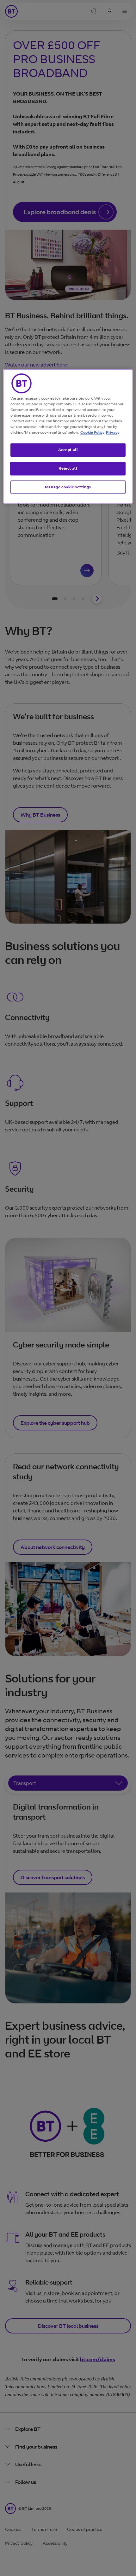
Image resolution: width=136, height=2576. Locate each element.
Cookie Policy (92, 432)
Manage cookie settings (68, 487)
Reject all (68, 468)
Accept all (68, 450)
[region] (68, 436)
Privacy (113, 432)
